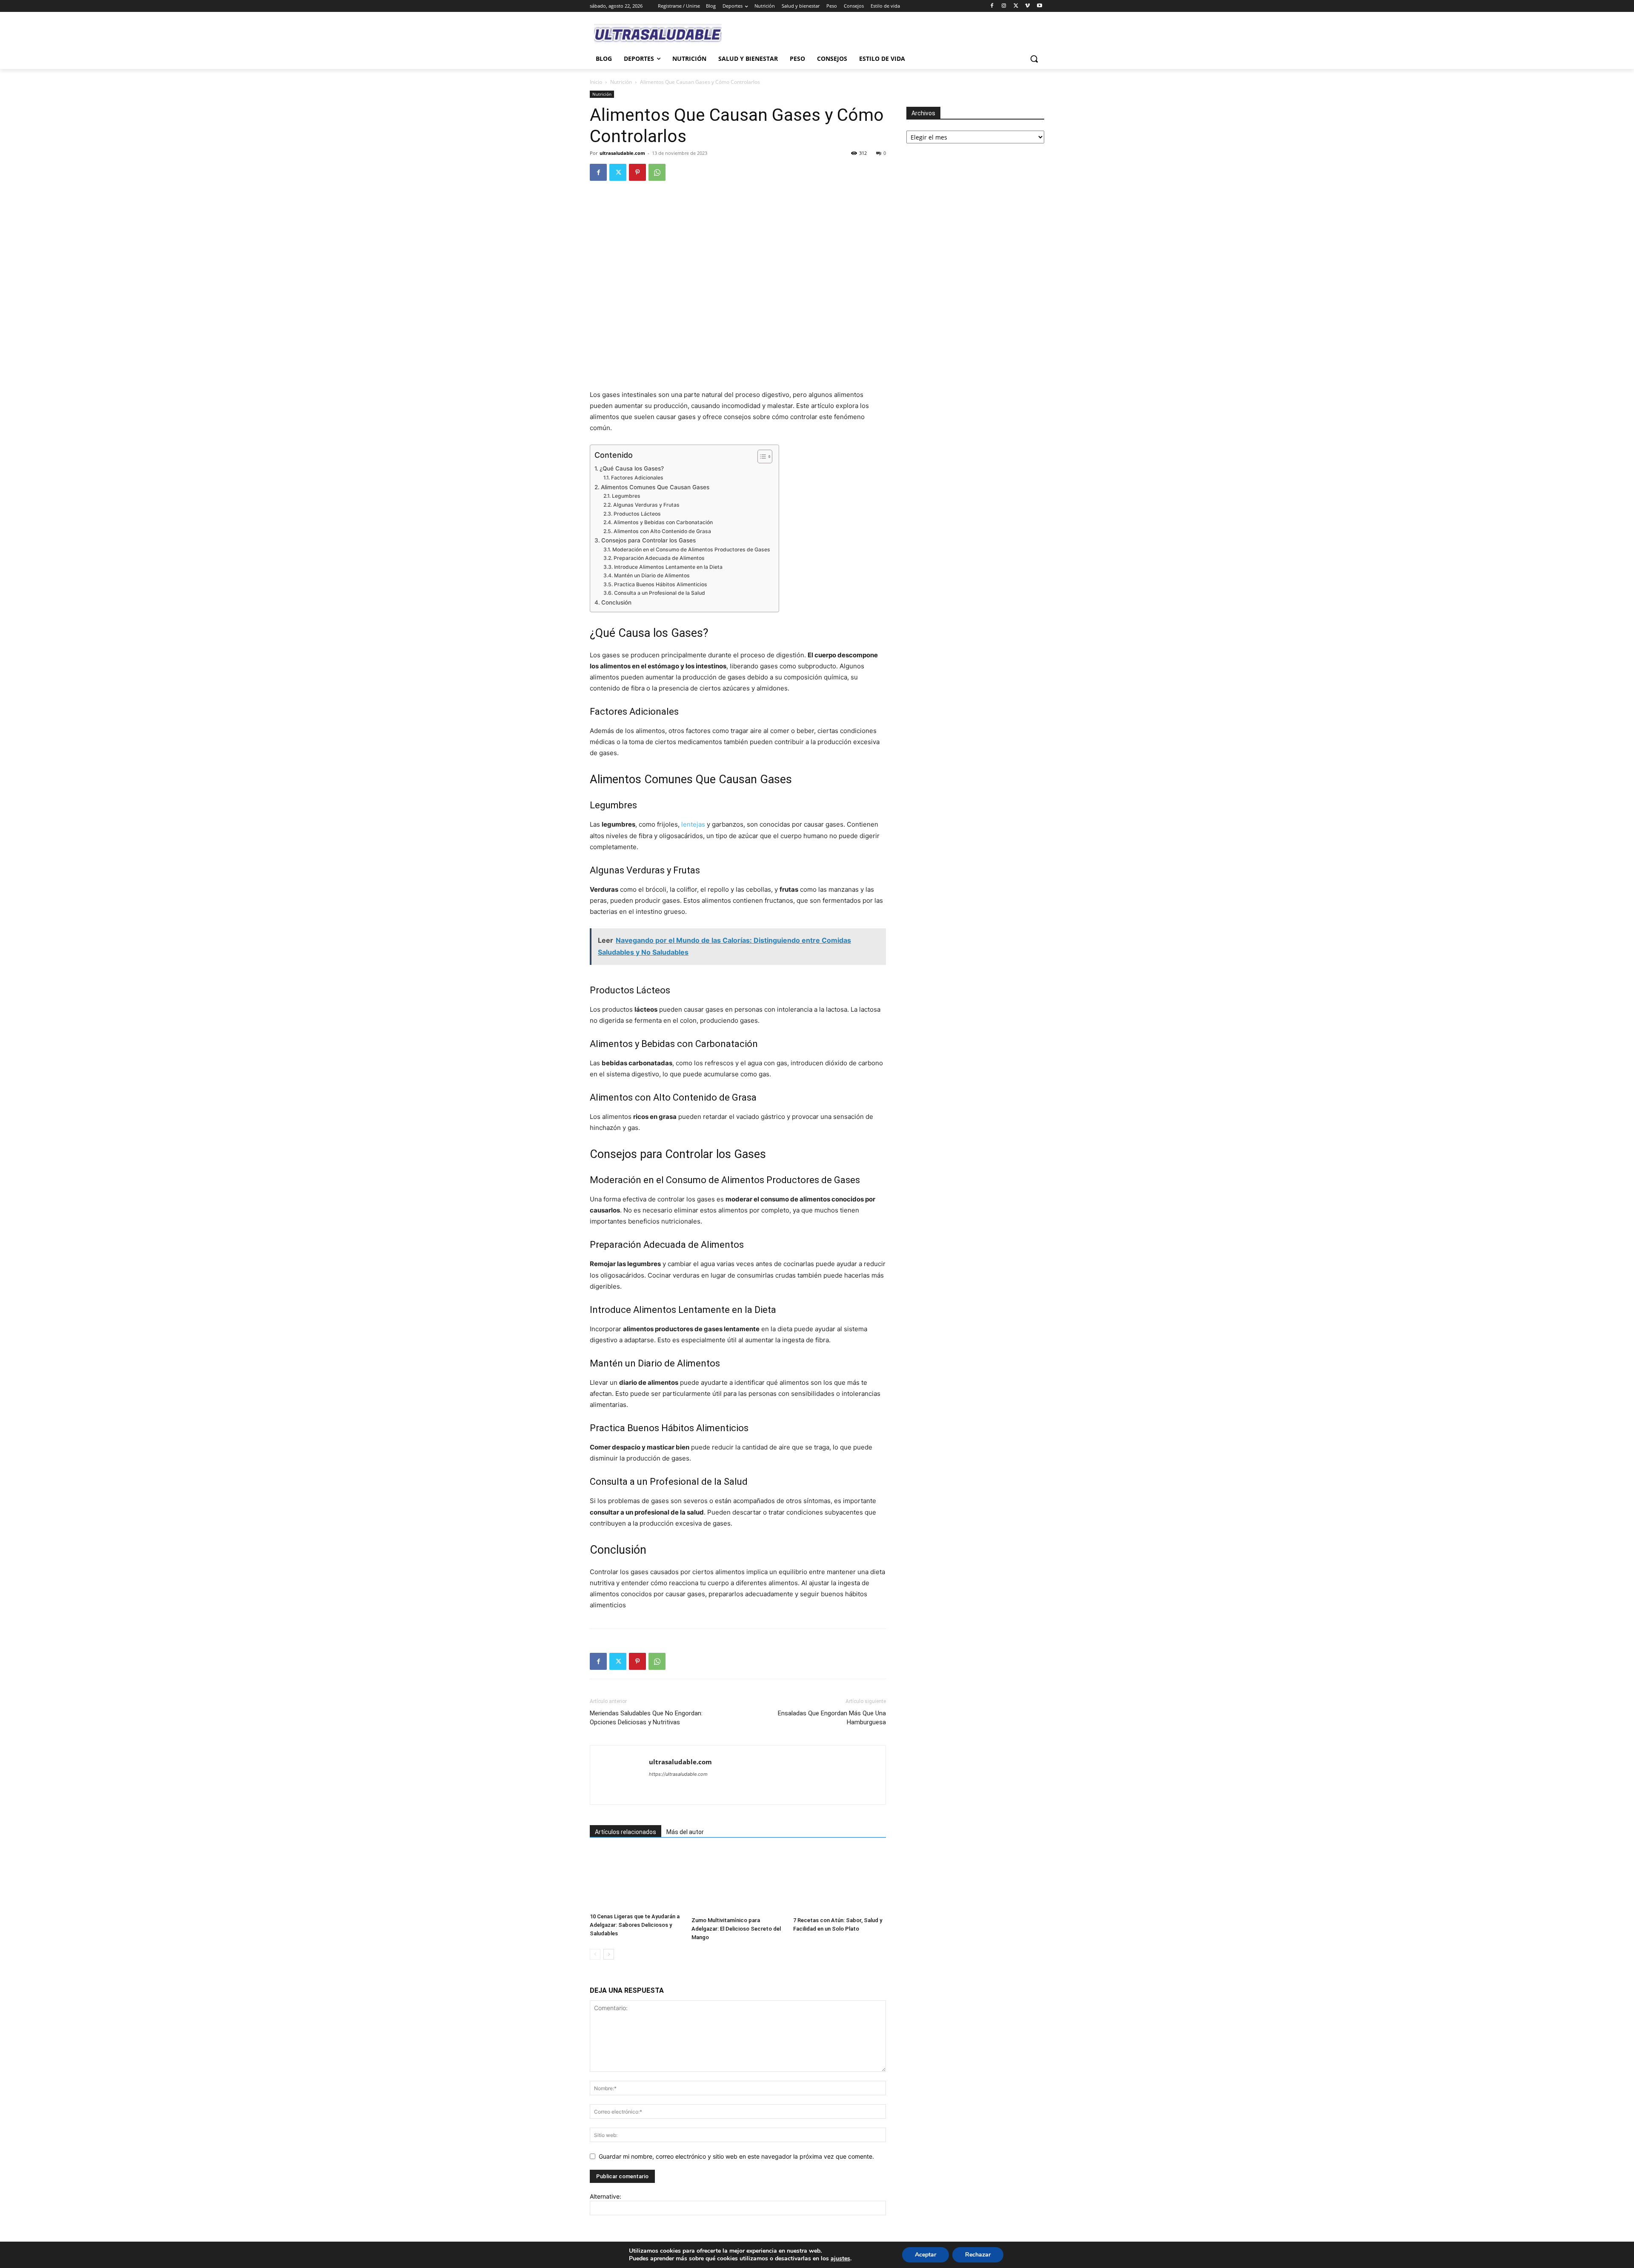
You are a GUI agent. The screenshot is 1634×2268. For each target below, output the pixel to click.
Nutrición (621, 82)
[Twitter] (1016, 6)
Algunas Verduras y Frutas (646, 505)
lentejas (693, 824)
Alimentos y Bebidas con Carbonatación (663, 522)
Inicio (596, 82)
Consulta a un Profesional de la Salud (659, 593)
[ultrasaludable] (658, 34)
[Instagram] (1004, 6)
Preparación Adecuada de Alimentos (659, 558)
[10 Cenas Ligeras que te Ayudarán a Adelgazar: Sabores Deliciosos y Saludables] (636, 1879)
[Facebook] (992, 6)
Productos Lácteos (637, 514)
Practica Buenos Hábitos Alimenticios (660, 584)
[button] (1034, 59)
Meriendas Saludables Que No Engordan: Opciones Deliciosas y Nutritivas (646, 1718)
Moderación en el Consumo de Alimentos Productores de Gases (691, 549)
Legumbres (626, 496)
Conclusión (616, 602)
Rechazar (978, 2255)
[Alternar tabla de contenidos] (761, 456)
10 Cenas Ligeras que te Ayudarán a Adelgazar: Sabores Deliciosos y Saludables (635, 1925)
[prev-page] (595, 1954)
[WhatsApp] (657, 172)
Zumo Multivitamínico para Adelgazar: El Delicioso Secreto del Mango (736, 1929)
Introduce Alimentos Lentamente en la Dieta (668, 567)
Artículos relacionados (626, 1832)
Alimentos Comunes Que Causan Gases (655, 487)
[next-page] (609, 1954)
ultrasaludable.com (622, 153)
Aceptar (926, 2255)
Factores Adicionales (637, 478)
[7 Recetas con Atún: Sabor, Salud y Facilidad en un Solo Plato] (840, 1881)
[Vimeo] (1027, 6)
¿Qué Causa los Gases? (632, 468)
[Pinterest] (637, 172)
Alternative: (606, 2196)
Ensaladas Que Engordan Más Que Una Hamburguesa (832, 1718)
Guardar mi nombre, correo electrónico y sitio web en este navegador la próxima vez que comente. (736, 2156)
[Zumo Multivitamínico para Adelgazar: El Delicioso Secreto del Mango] (738, 1881)
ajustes (840, 2259)
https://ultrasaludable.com (678, 1774)
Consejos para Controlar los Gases (648, 540)
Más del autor (685, 1832)
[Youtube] (1039, 6)
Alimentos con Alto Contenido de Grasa (662, 531)
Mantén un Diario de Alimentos (652, 575)
